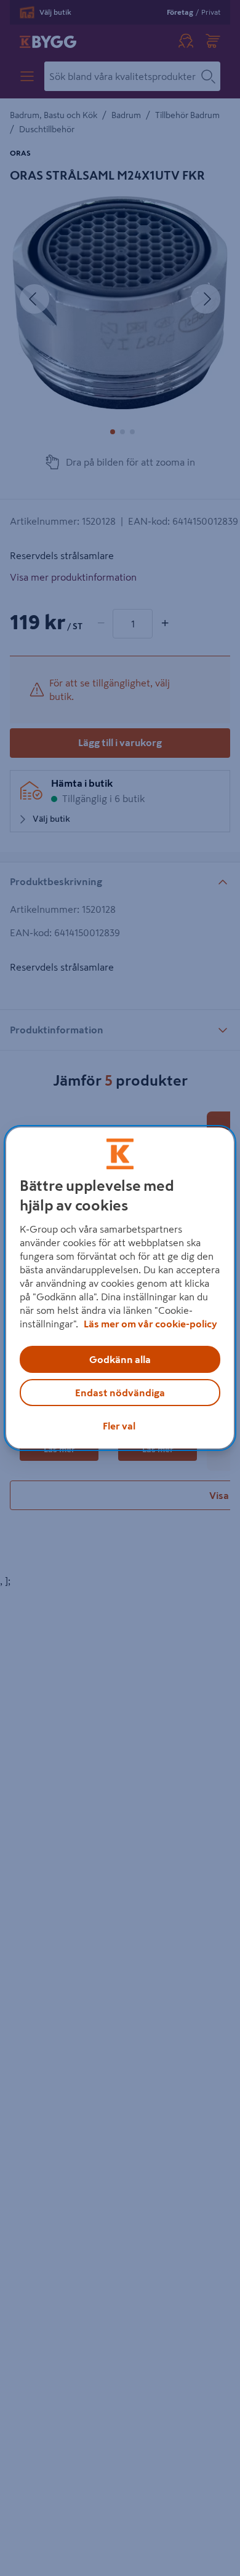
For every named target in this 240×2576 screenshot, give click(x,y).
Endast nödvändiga (120, 1393)
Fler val (119, 1426)
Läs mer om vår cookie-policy (150, 1324)
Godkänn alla (120, 1359)
